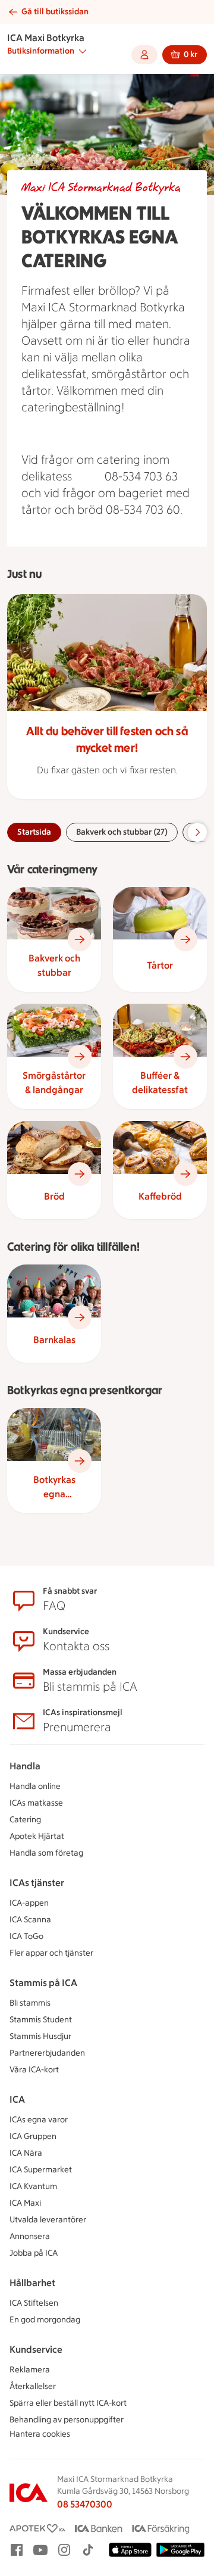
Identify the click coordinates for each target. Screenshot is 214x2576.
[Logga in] (144, 55)
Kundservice (36, 2349)
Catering (25, 1820)
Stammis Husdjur (40, 2036)
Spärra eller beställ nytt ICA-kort (68, 2403)
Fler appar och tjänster (51, 1953)
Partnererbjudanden (47, 2053)
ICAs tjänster (37, 1883)
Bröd (54, 1196)
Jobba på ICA (34, 2253)
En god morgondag (45, 2320)
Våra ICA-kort (34, 2070)
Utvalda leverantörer (48, 2220)
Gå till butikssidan (55, 12)
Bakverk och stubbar (54, 965)
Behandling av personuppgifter (67, 2420)
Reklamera (30, 2370)
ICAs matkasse (36, 1803)
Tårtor (160, 965)
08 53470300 (85, 2504)
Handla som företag (46, 1853)
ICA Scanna (30, 1920)
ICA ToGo (26, 1936)
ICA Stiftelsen (34, 2303)
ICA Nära (26, 2153)
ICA (17, 2099)
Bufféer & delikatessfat (160, 1083)
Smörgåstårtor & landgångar (54, 1083)
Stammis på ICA (43, 1983)
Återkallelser (33, 2386)
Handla (25, 1766)
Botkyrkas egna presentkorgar (54, 1488)
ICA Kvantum (33, 2186)
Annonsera (30, 2236)
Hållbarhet (32, 2283)
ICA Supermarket (41, 2170)
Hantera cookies (40, 2434)
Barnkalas (54, 1340)
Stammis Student (41, 2020)
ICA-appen (29, 1903)
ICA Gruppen (33, 2136)
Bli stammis (30, 2003)
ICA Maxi (25, 2203)
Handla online (35, 1786)
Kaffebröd (160, 1196)
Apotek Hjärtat (37, 1836)
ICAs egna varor (39, 2120)
